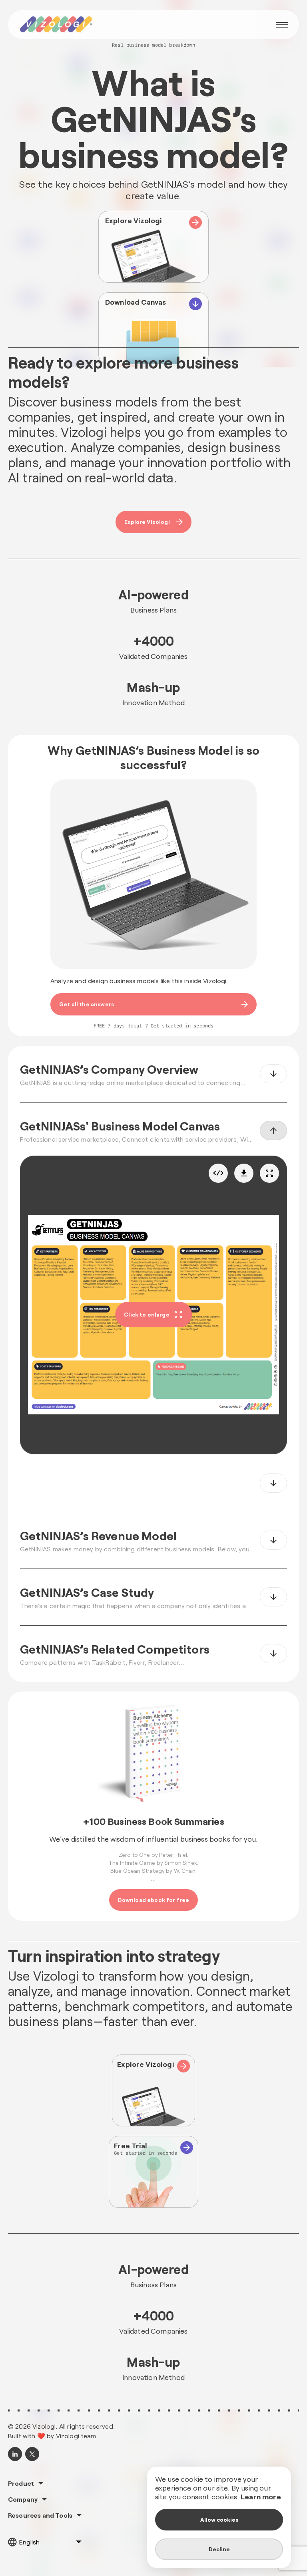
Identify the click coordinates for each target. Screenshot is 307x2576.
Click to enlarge (147, 1314)
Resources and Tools (40, 2515)
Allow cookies (219, 2519)
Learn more (261, 2497)
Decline (219, 2549)
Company (23, 2499)
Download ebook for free (154, 1900)
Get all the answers (87, 1004)
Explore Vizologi (147, 522)
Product (21, 2483)
